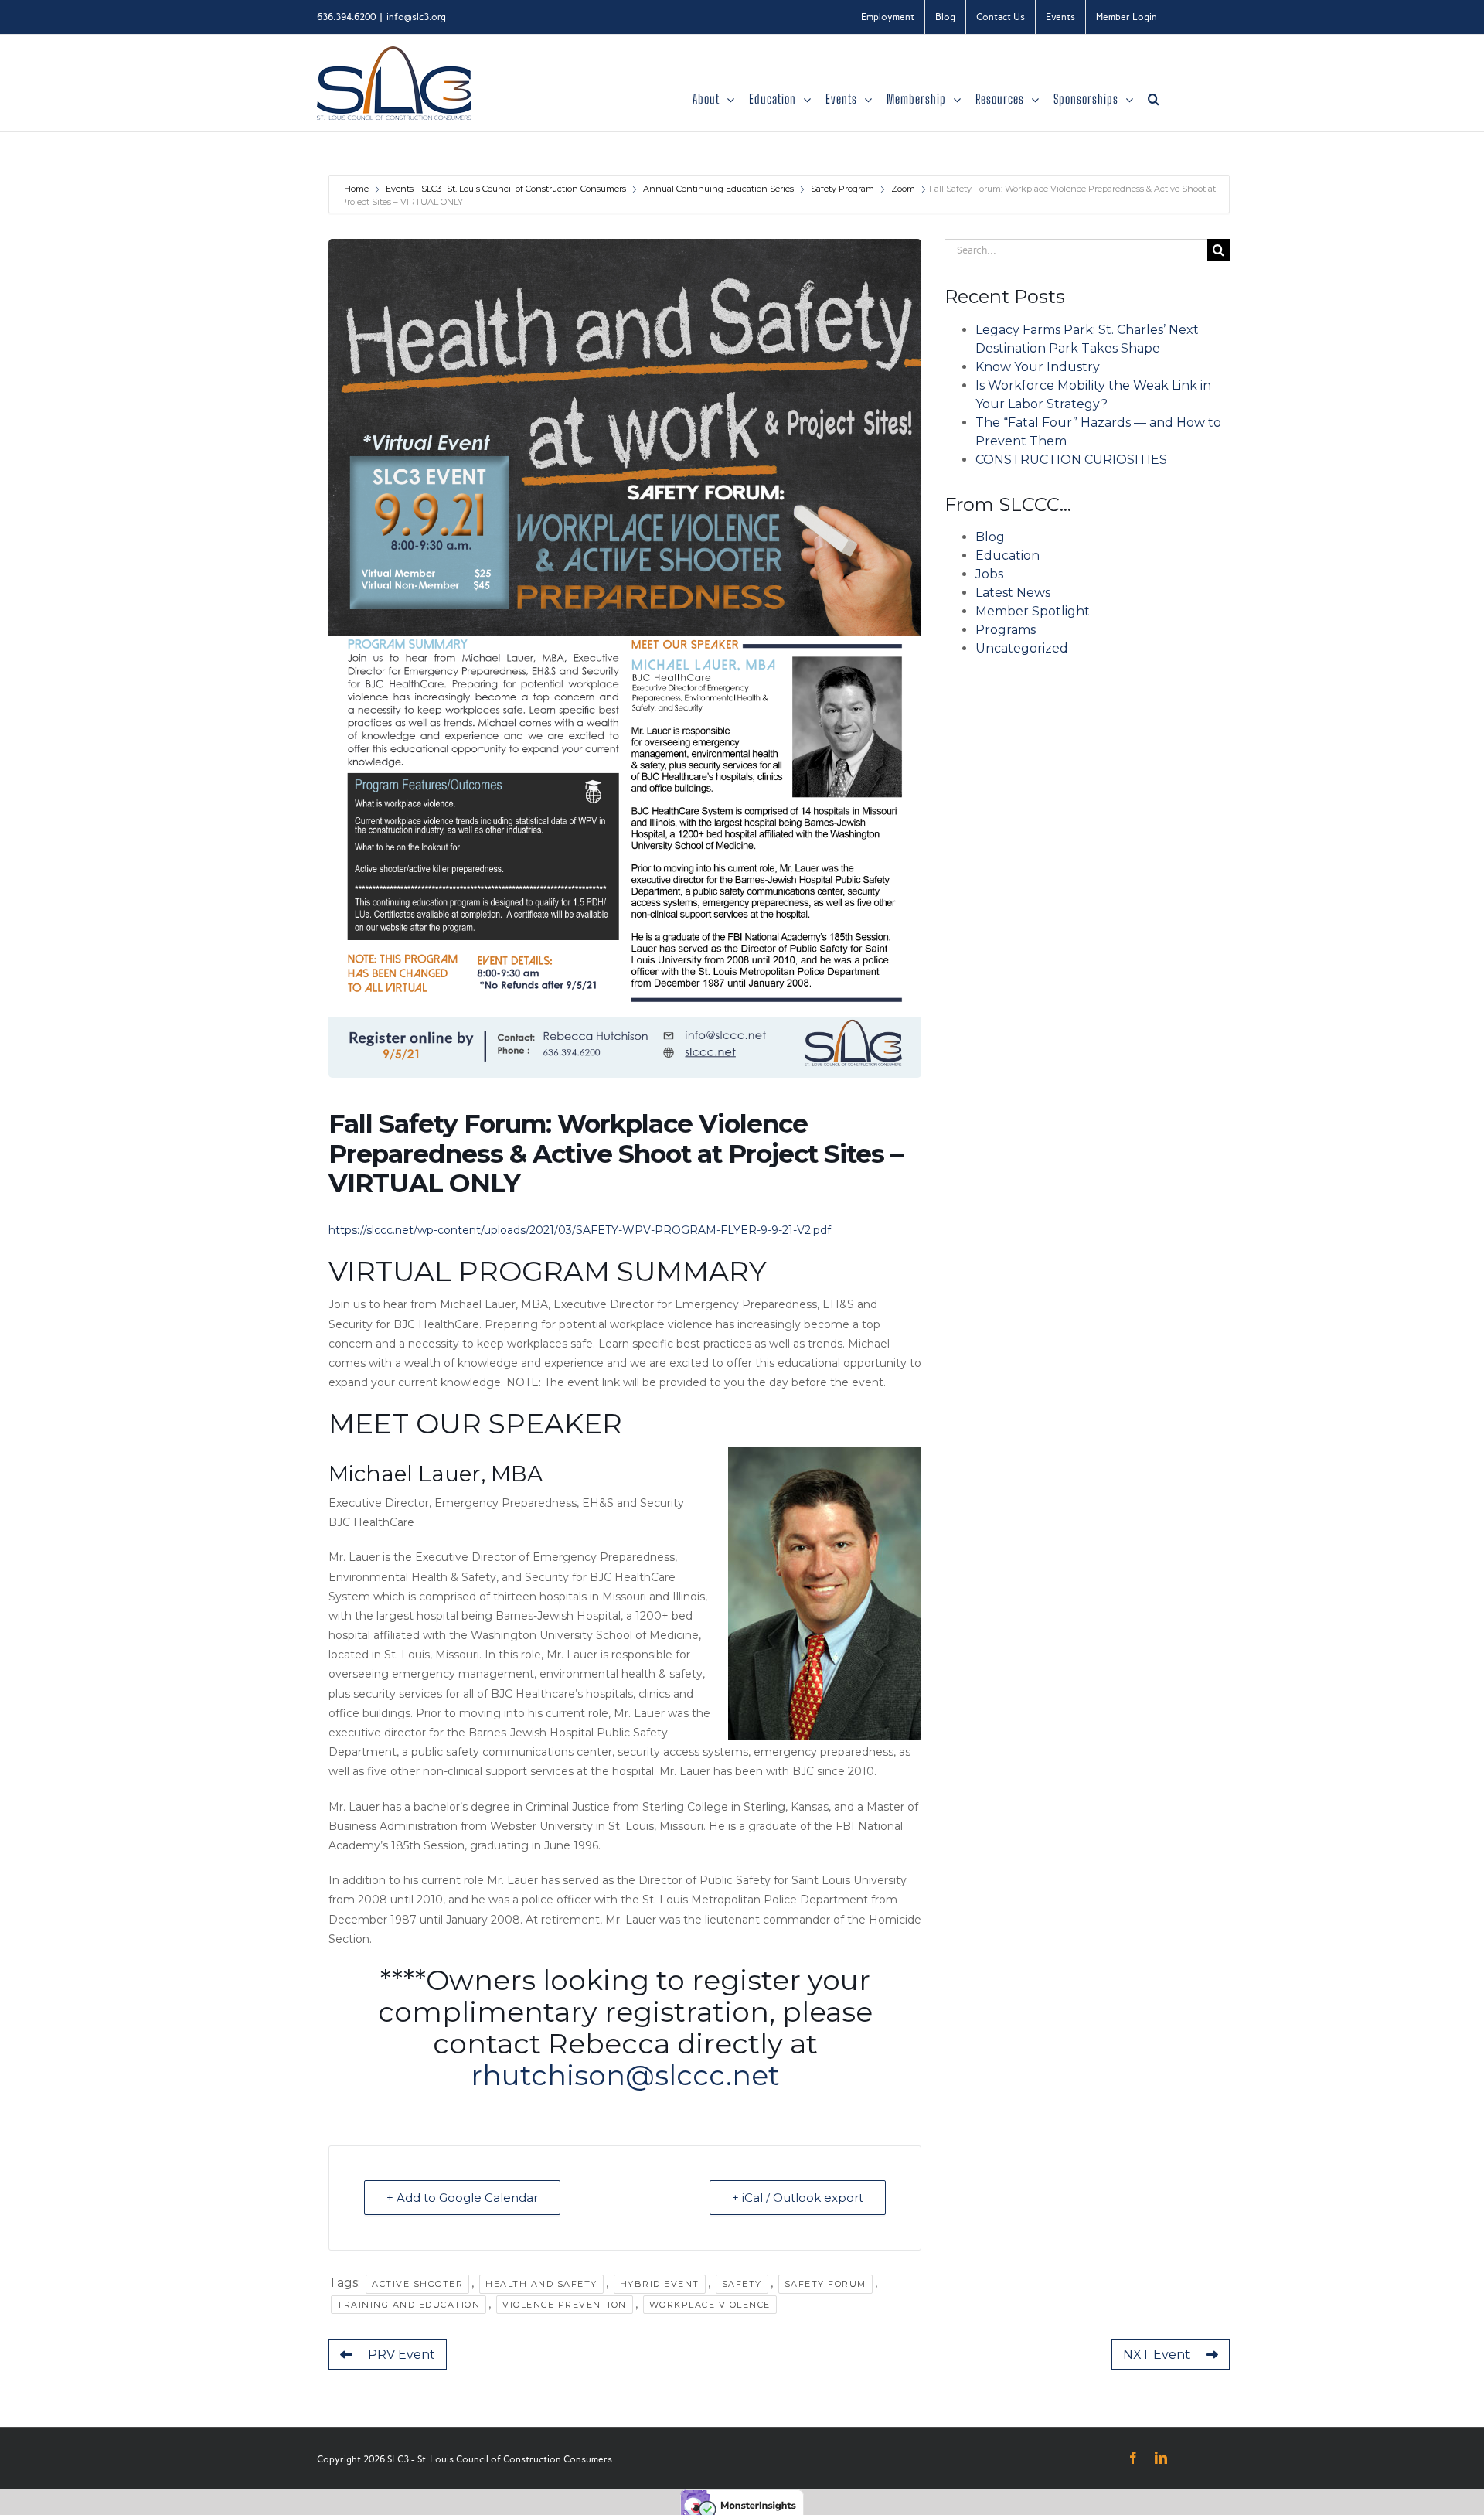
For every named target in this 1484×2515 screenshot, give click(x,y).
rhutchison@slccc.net (625, 2075)
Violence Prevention (565, 2305)
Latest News (1013, 593)
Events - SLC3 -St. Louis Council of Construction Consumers (506, 189)
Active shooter (417, 2284)
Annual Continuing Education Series (718, 189)
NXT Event (1157, 2355)
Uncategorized (1022, 648)
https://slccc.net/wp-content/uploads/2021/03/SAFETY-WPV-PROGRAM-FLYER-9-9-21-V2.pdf (580, 1230)
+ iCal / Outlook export (798, 2198)
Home (357, 189)
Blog (990, 537)
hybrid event (660, 2284)
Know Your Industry (1038, 367)
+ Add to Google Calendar (462, 2198)
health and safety (541, 2284)
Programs (1006, 630)
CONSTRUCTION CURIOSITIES (1071, 460)
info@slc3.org (416, 17)
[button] (1154, 99)
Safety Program (842, 189)
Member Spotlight (1033, 611)
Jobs (989, 574)
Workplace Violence (710, 2305)
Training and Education (408, 2305)
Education (1007, 555)
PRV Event (402, 2355)
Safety (742, 2284)
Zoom (903, 189)
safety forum (825, 2284)
